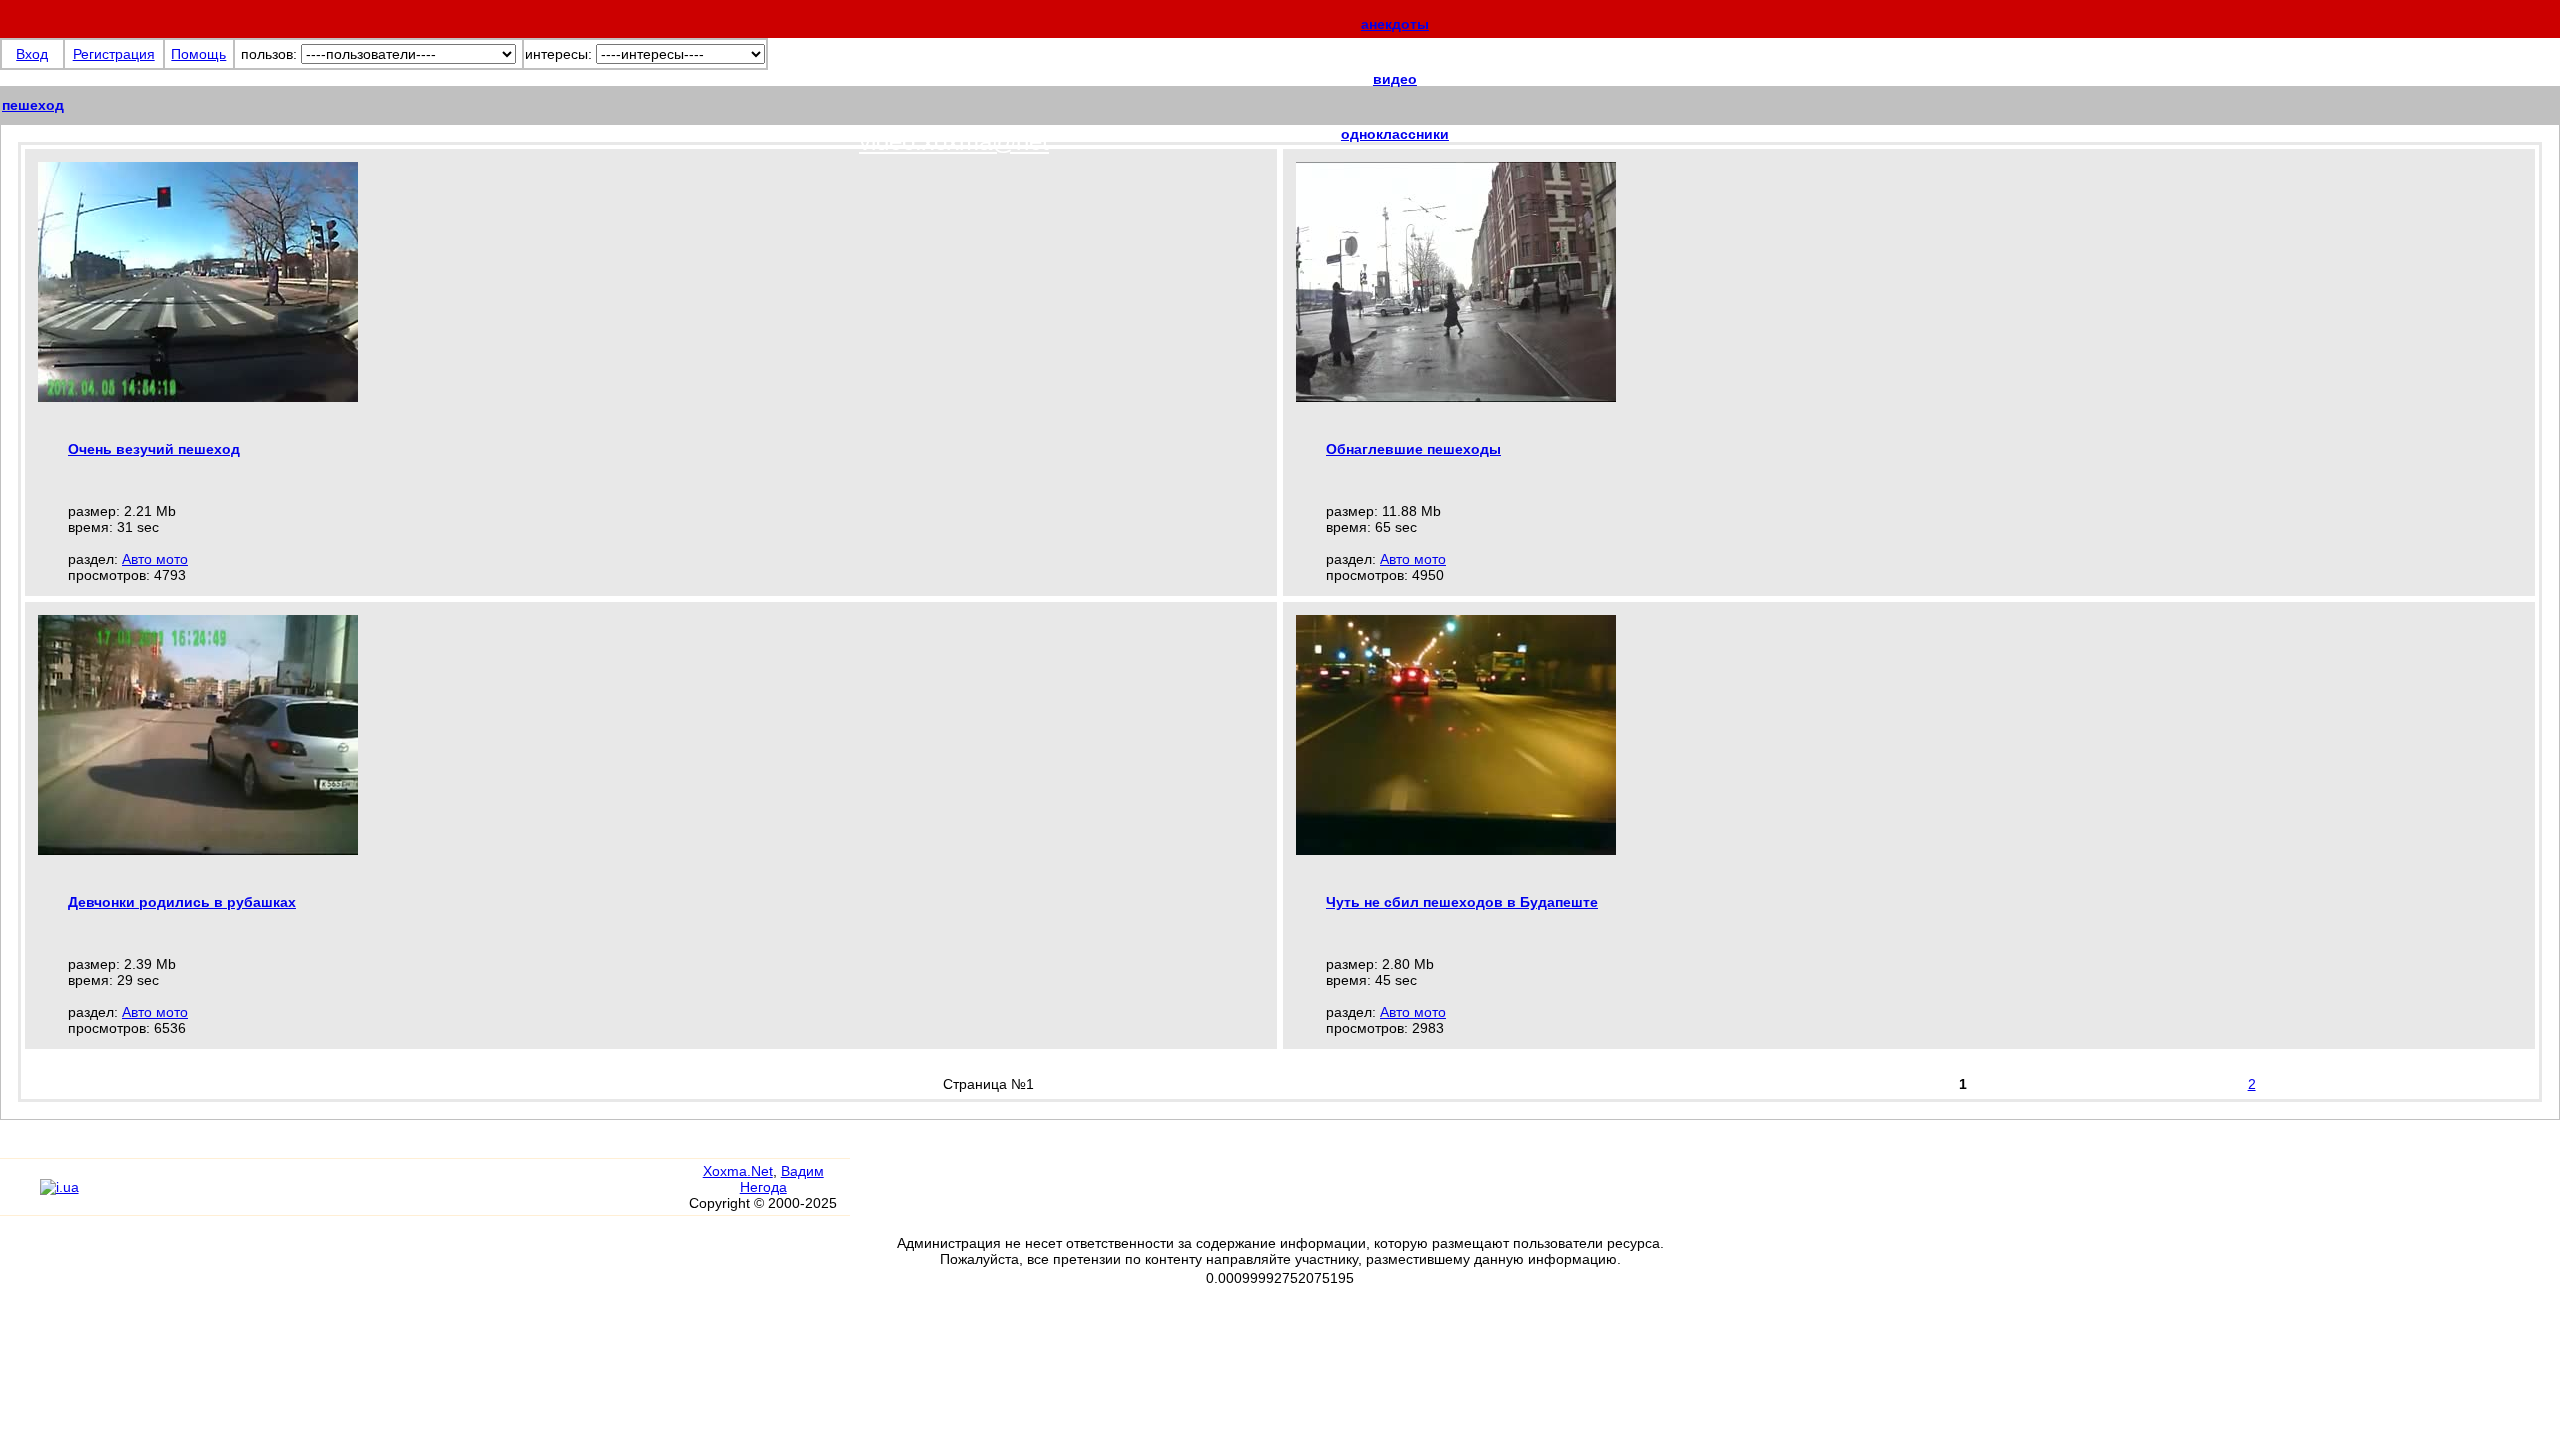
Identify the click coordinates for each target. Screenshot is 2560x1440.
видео (1395, 79)
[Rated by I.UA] (59, 1187)
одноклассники (1395, 134)
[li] (19, 1196)
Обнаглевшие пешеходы (1413, 449)
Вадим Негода (782, 1179)
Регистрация (114, 54)
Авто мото (155, 559)
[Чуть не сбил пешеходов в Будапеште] (1456, 850)
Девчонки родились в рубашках (182, 902)
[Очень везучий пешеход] (198, 397)
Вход (32, 54)
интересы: (558, 54)
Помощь (198, 54)
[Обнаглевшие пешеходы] (1456, 397)
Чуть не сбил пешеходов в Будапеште (1462, 902)
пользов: (269, 54)
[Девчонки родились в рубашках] (198, 850)
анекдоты (1395, 24)
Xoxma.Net (738, 1171)
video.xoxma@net (954, 141)
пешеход (33, 105)
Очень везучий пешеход (154, 449)
